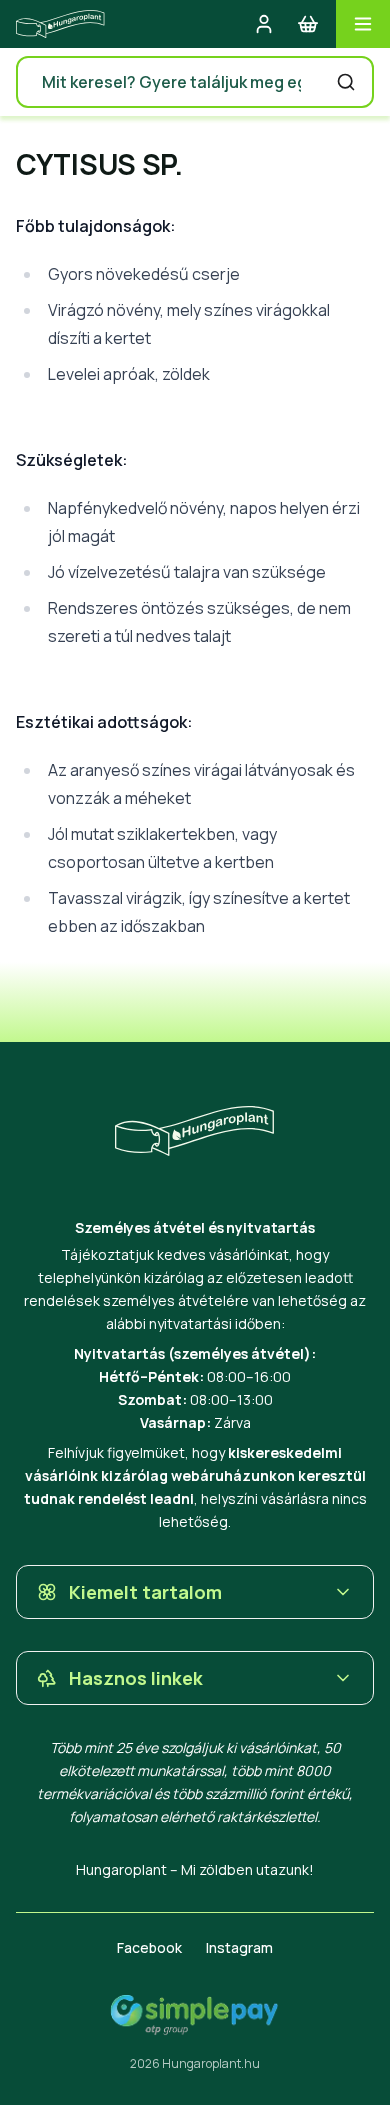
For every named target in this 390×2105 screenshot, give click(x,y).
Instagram (239, 1947)
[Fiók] (264, 24)
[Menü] (363, 24)
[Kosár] (308, 24)
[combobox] (195, 82)
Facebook (149, 1947)
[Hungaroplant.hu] (60, 24)
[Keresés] (346, 82)
